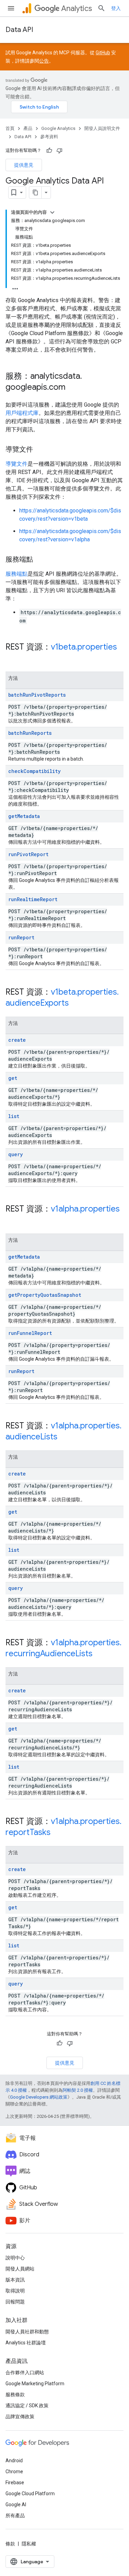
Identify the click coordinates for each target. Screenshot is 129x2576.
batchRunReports (30, 733)
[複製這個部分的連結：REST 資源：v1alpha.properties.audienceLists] (64, 1437)
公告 (44, 61)
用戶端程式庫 (22, 413)
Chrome (14, 2472)
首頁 (10, 128)
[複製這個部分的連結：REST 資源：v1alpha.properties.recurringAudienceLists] (99, 1654)
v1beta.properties (84, 647)
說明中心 (15, 2258)
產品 (28, 128)
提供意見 (24, 165)
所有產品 (15, 2516)
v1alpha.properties (85, 1209)
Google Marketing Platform (35, 2384)
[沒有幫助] (60, 151)
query (15, 1154)
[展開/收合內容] (52, 212)
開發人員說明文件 (102, 128)
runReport (21, 937)
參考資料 (49, 137)
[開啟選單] (11, 8)
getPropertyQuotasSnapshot (45, 1295)
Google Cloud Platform (30, 2494)
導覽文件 (17, 464)
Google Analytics (58, 128)
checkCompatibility (34, 771)
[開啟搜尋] (101, 8)
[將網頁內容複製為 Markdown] (35, 192)
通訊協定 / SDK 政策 (27, 2406)
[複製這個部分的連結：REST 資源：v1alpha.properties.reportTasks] (57, 1833)
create (17, 1040)
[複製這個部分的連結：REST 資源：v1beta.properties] (12, 659)
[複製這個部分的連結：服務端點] (40, 560)
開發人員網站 (20, 2269)
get (13, 1078)
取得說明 (15, 2291)
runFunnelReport (30, 1333)
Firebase (15, 2483)
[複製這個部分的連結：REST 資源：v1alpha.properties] (12, 1220)
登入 (116, 8)
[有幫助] (49, 151)
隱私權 (29, 2544)
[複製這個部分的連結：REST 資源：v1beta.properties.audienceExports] (76, 1004)
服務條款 (15, 2395)
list (14, 1116)
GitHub (103, 53)
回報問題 (15, 2302)
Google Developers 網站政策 (39, 2097)
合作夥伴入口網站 (25, 2373)
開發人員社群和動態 (27, 2332)
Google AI (16, 2505)
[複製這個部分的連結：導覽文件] (40, 450)
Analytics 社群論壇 (26, 2343)
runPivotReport (28, 854)
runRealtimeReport (33, 899)
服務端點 (17, 574)
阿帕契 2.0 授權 (78, 2090)
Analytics (77, 8)
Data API (19, 30)
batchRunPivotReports (37, 695)
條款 (10, 2544)
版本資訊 (15, 2280)
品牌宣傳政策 (20, 2417)
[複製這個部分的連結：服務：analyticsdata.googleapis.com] (72, 388)
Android (14, 2461)
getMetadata (24, 816)
